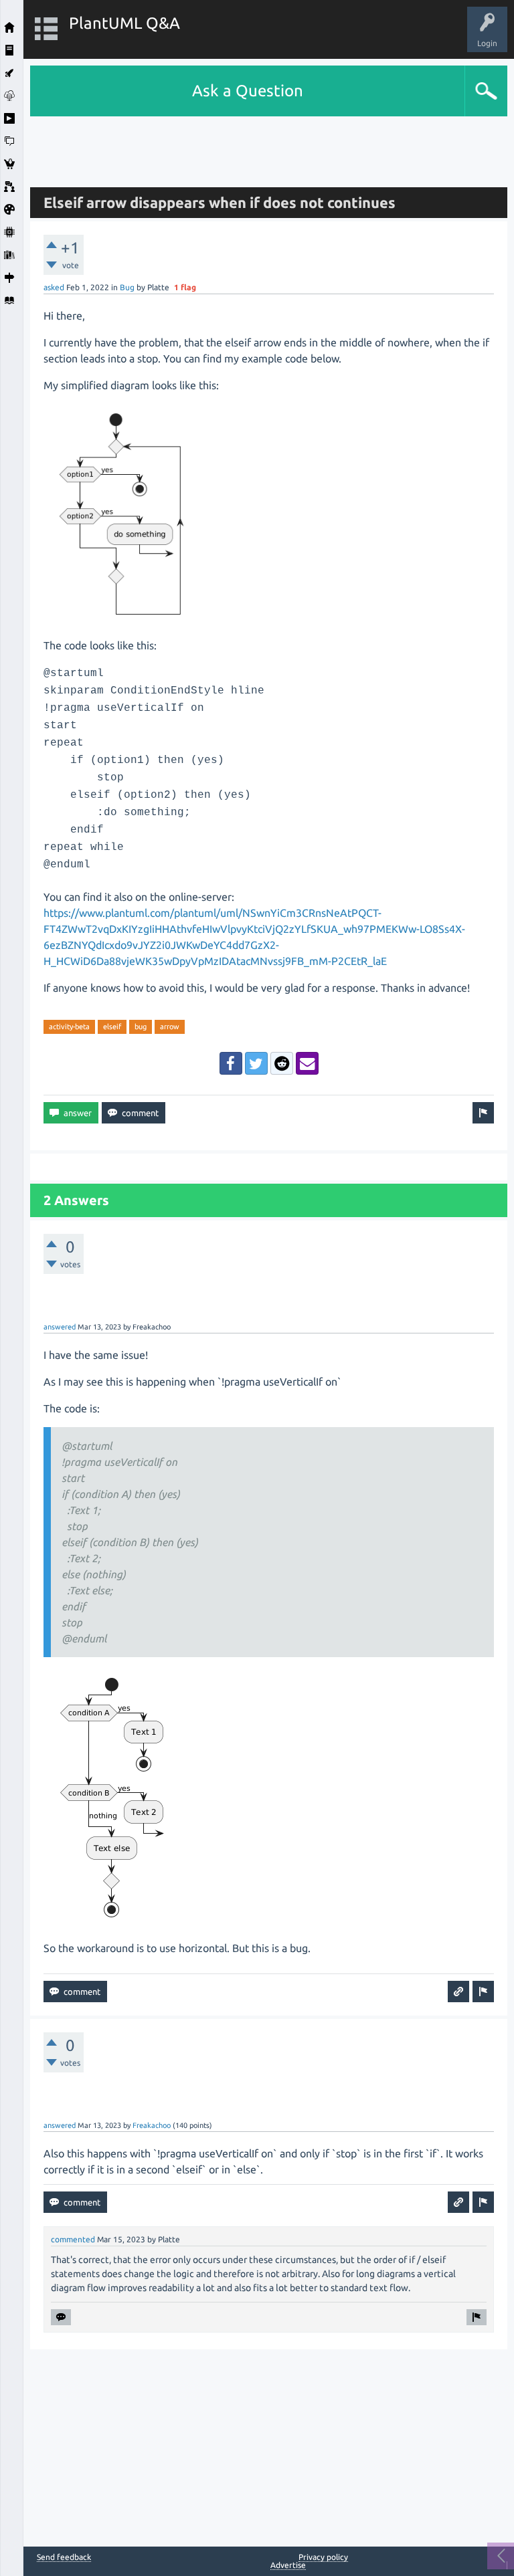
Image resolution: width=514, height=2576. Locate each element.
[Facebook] (231, 1063)
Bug (127, 287)
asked (54, 287)
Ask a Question (248, 91)
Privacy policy (323, 2557)
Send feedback (64, 2557)
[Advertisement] (269, 146)
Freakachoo (152, 2125)
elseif (112, 1027)
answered (60, 1327)
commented (73, 2239)
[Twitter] (256, 1063)
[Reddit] (282, 1063)
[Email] (307, 1063)
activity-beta (69, 1027)
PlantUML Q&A (124, 23)
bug (141, 1027)
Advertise (288, 2565)
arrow (170, 1027)
